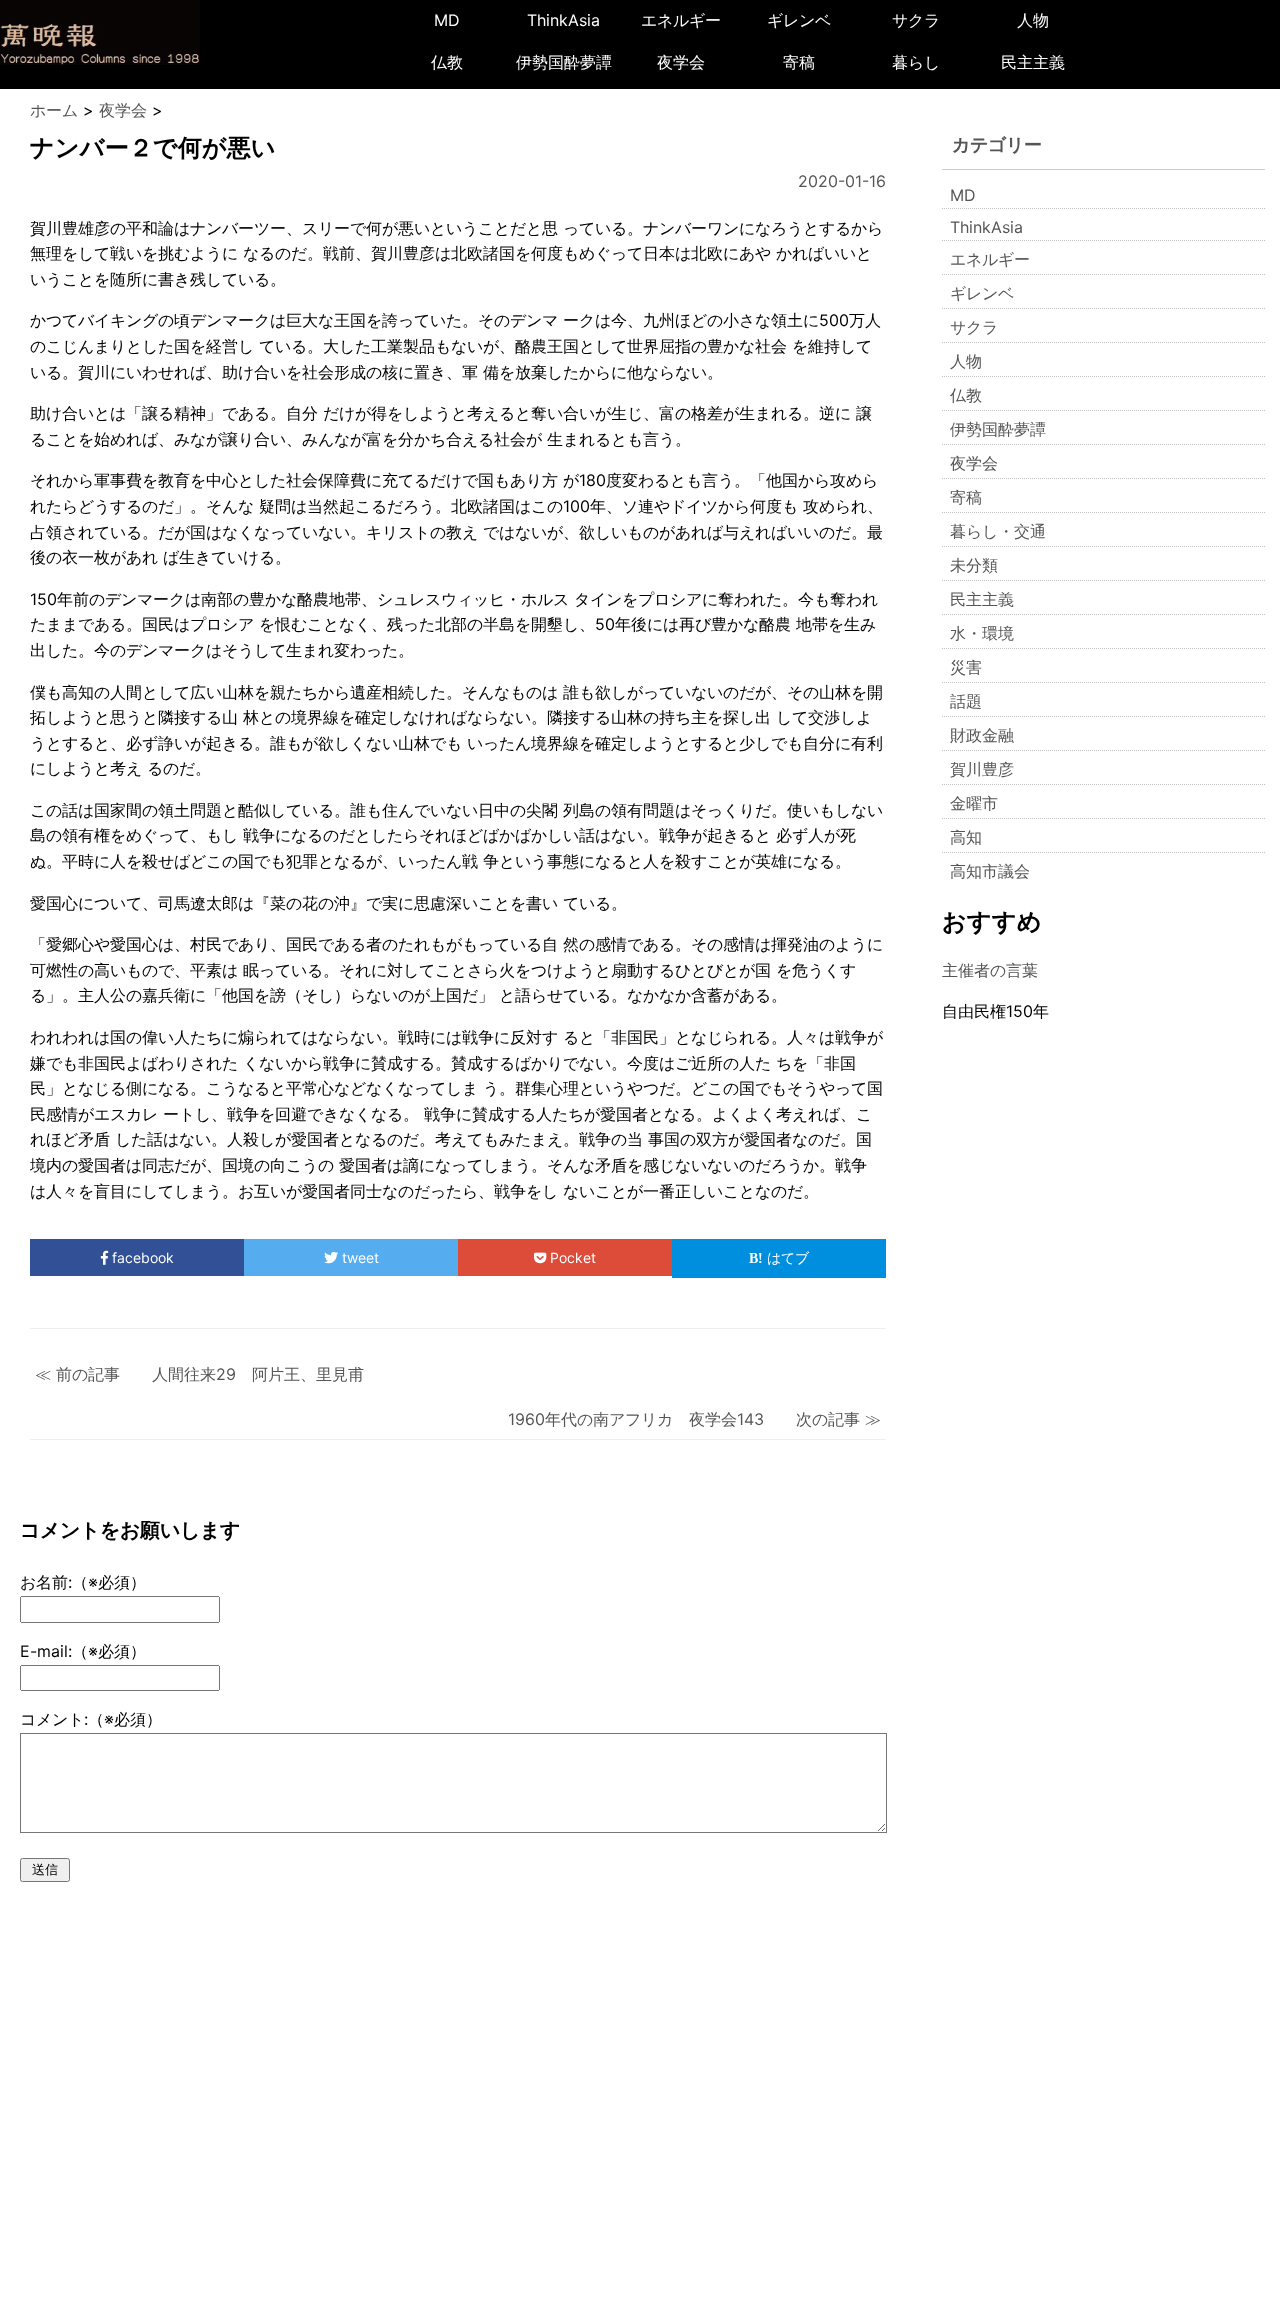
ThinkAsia (563, 20)
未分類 (974, 565)
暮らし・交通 (998, 531)
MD (447, 20)
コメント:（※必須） (91, 1719)
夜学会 (681, 62)
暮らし (916, 62)
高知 (966, 837)
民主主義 (1033, 62)
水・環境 (982, 633)
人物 (1033, 20)
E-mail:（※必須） (83, 1651)
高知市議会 (990, 871)
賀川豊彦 (982, 769)
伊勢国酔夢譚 (564, 62)
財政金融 (982, 735)
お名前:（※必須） (83, 1582)
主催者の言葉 (990, 970)
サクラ (916, 20)
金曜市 (974, 803)
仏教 (447, 62)
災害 (966, 667)
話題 (966, 701)
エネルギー (681, 20)
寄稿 (799, 62)
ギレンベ (799, 20)
